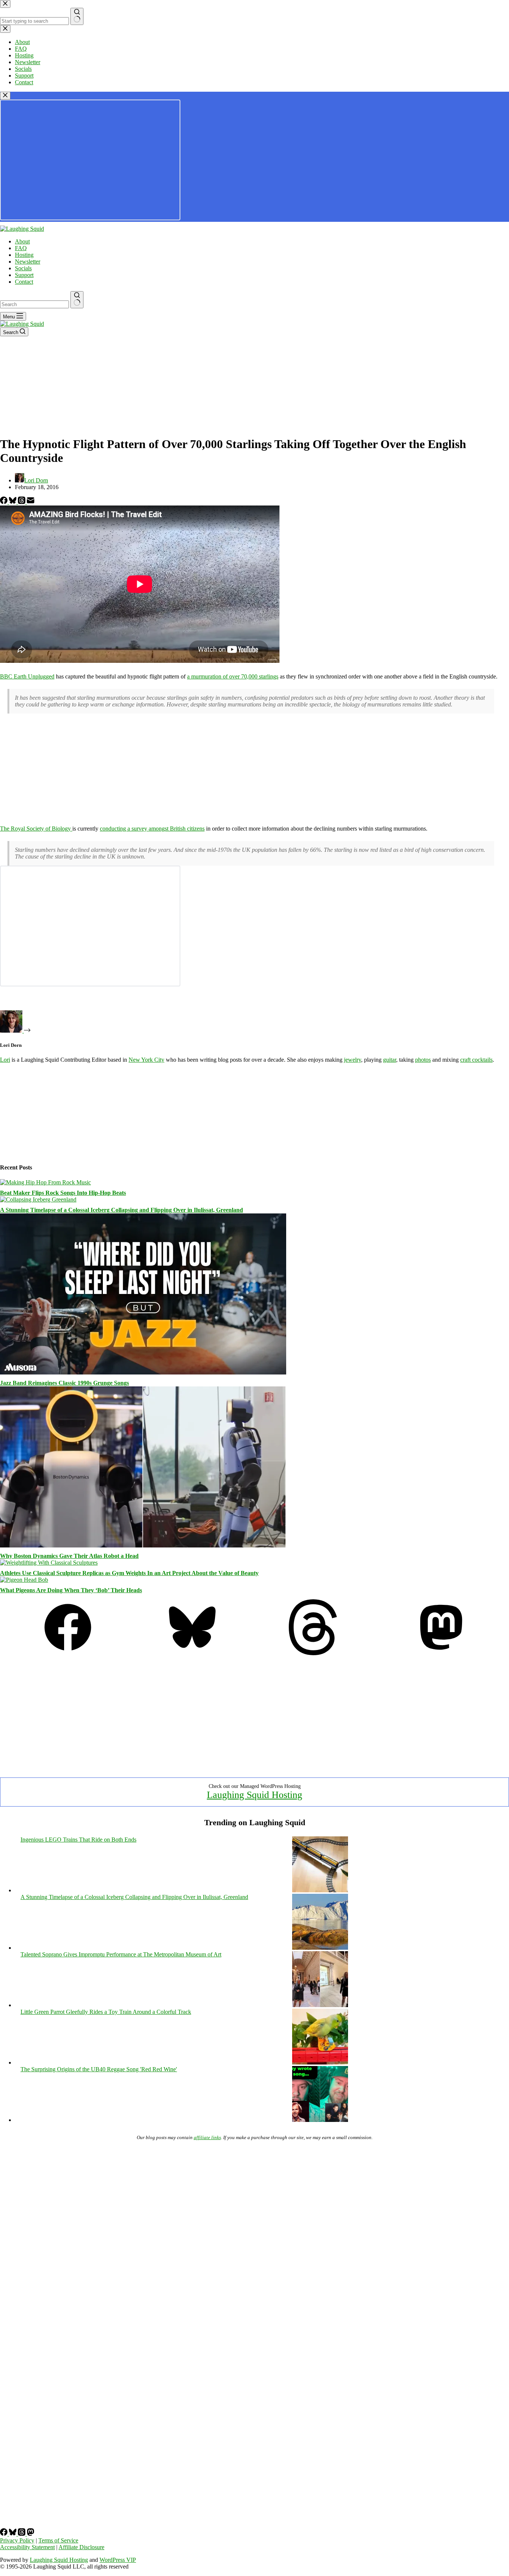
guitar (390, 1060)
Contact (24, 282)
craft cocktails (476, 1060)
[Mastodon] (441, 1653)
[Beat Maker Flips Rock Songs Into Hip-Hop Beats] (45, 1182)
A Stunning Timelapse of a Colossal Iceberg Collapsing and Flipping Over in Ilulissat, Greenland (121, 1210)
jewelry (352, 1060)
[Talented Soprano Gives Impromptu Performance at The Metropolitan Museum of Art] (320, 2005)
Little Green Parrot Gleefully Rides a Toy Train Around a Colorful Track (106, 2012)
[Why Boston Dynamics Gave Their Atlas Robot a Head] (143, 1545)
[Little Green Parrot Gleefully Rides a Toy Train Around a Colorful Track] (320, 2062)
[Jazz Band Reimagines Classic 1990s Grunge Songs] (143, 1372)
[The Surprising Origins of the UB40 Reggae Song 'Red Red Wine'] (320, 2120)
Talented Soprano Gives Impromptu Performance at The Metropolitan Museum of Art (121, 1954)
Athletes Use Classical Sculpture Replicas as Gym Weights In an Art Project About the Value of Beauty (129, 1573)
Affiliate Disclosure (81, 2547)
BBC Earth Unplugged (27, 676)
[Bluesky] (13, 502)
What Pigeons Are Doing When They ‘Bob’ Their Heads (71, 1590)
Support (24, 275)
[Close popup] (5, 96)
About (22, 241)
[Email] (31, 502)
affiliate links (207, 2137)
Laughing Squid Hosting (255, 1795)
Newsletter (28, 262)
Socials (23, 268)
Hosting (24, 255)
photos (423, 1060)
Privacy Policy (17, 2540)
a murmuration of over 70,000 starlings (233, 676)
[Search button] (77, 300)
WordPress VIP (118, 2560)
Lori (5, 1060)
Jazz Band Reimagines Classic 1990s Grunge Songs (64, 1383)
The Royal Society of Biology (36, 829)
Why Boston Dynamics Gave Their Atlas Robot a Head (69, 1556)
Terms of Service (58, 2540)
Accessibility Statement (27, 2547)
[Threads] (22, 502)
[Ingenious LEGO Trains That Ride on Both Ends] (320, 1890)
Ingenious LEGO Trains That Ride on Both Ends (78, 1840)
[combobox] (34, 304)
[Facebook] (4, 502)
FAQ (21, 248)
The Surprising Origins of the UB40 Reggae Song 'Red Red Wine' (99, 2069)
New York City (146, 1060)
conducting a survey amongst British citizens (152, 829)
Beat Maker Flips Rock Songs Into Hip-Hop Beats (63, 1193)
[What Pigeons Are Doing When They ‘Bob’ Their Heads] (24, 1580)
